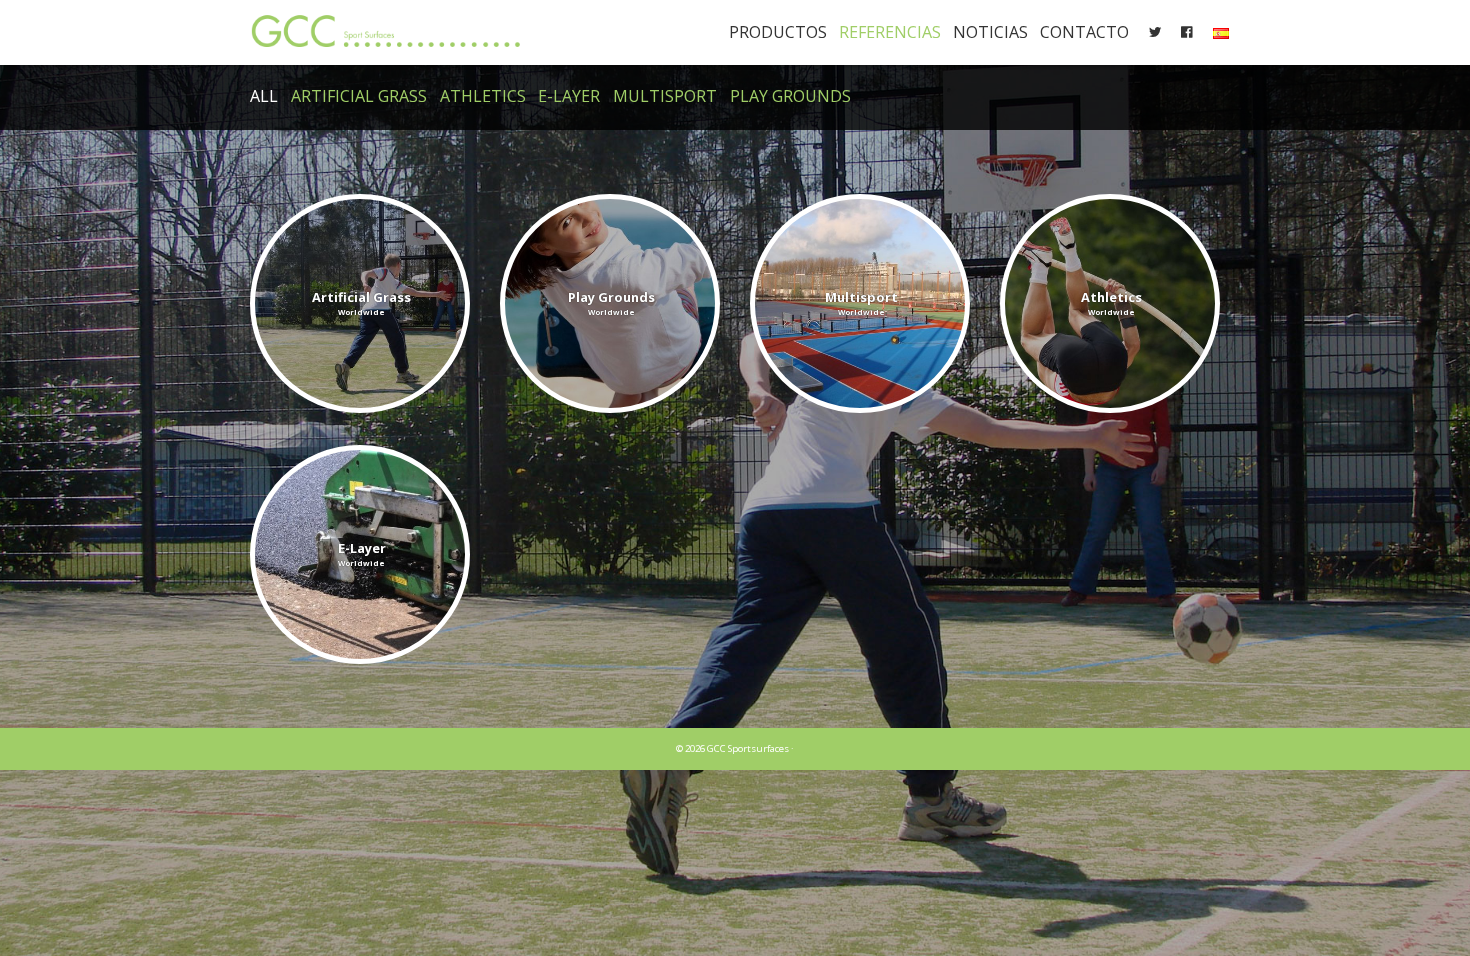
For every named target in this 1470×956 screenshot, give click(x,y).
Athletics (483, 96)
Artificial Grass (359, 96)
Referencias (890, 32)
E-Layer (569, 96)
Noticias (990, 32)
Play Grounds (790, 96)
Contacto (1084, 32)
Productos (778, 32)
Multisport (665, 96)
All (264, 96)
